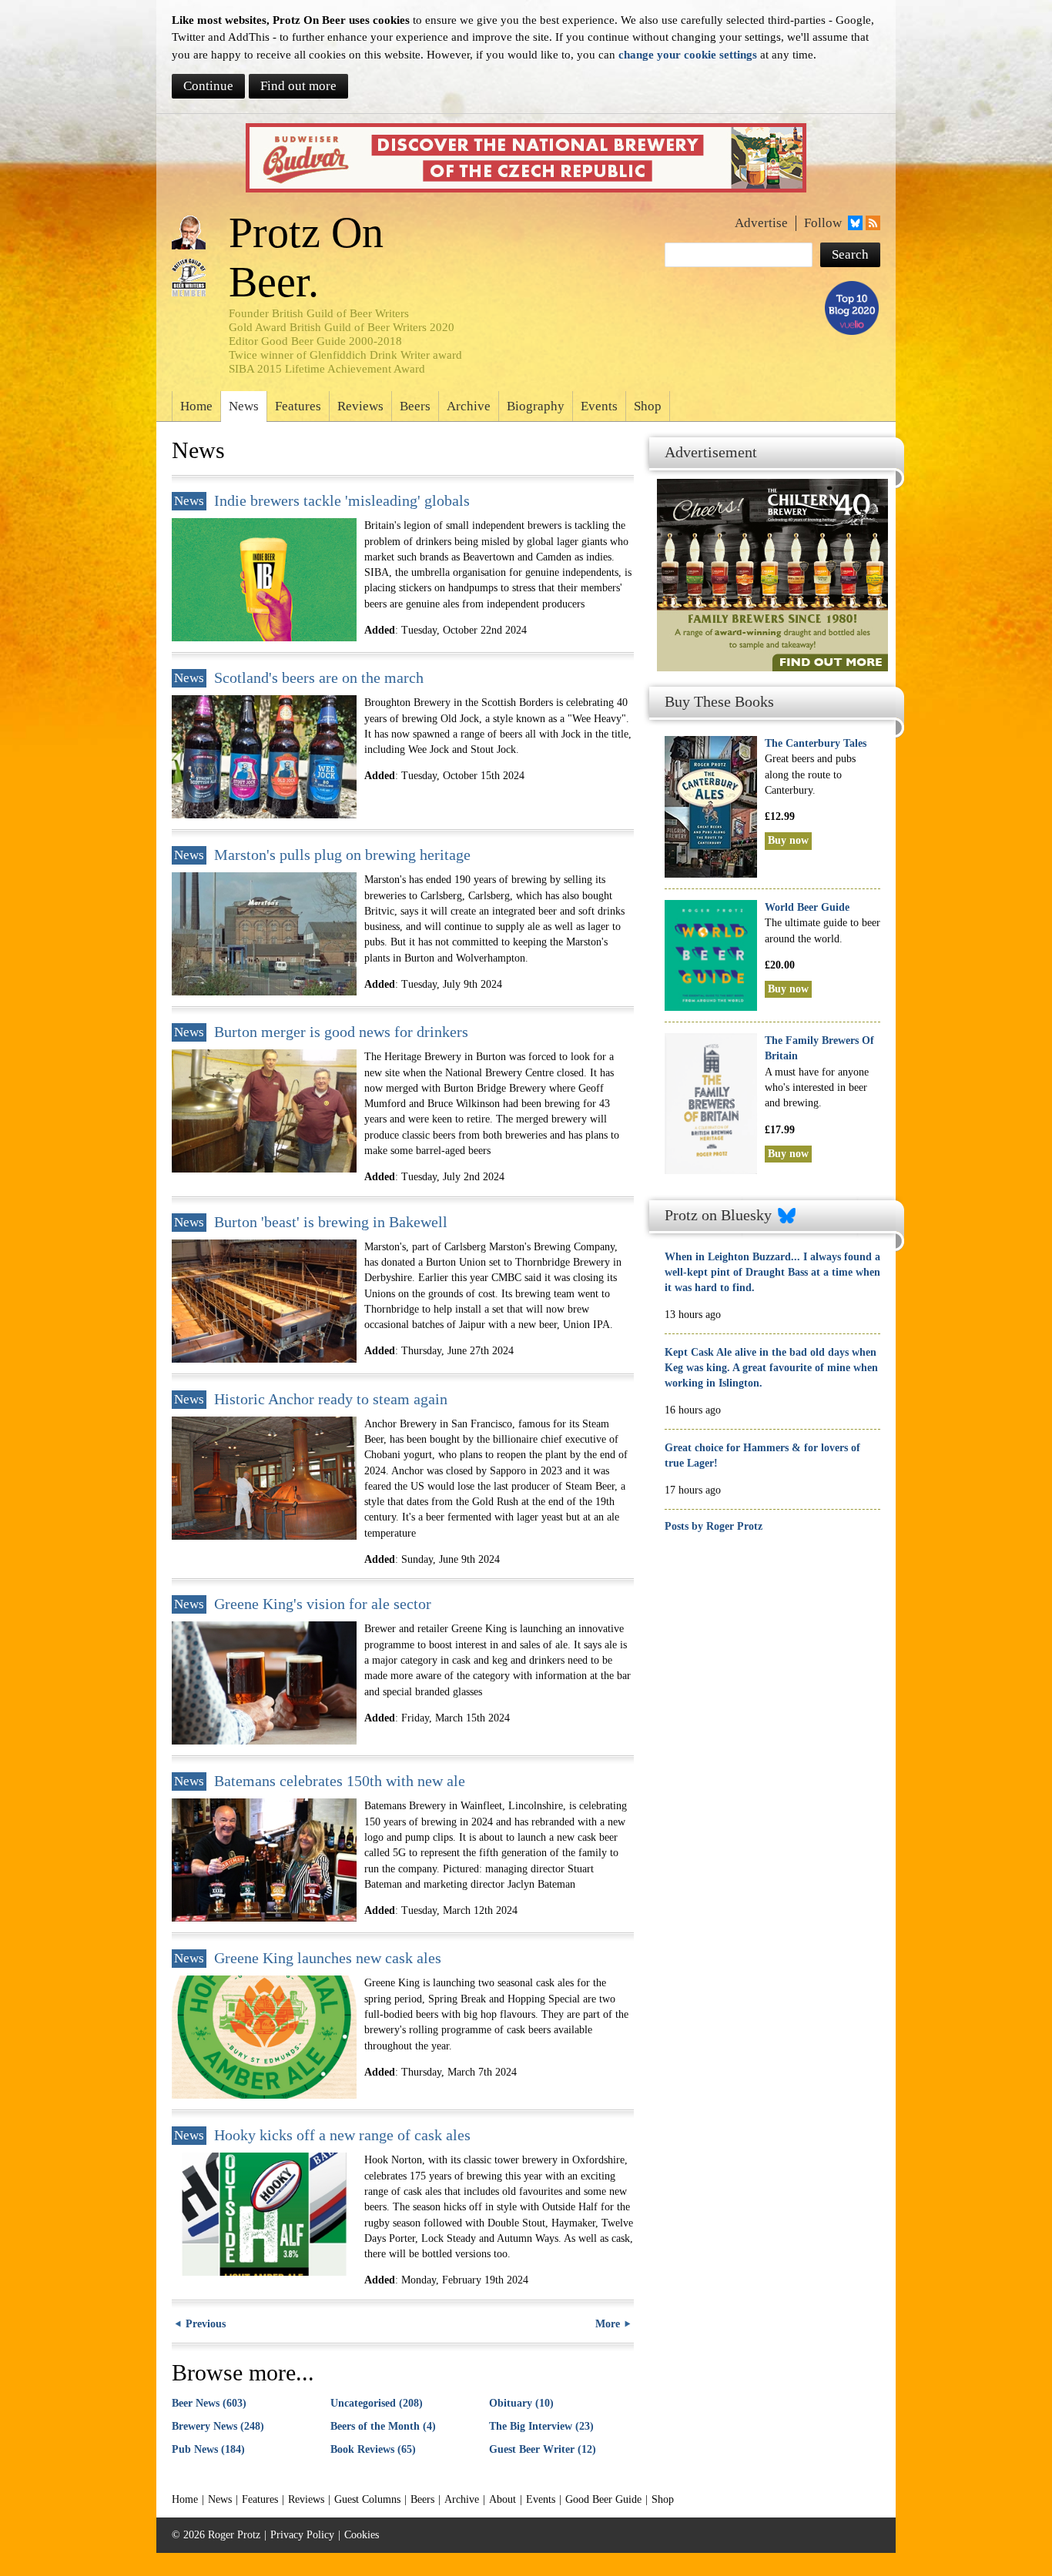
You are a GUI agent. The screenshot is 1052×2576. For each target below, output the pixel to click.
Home (196, 406)
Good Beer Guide (603, 2499)
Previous (206, 2324)
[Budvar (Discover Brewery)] (526, 158)
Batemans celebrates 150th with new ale (340, 1781)
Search (850, 254)
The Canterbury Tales (816, 743)
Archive (469, 406)
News (244, 406)
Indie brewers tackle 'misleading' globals (342, 501)
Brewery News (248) (218, 2426)
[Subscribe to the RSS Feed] (871, 223)
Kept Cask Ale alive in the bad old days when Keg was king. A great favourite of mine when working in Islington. (771, 1368)
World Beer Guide (807, 907)
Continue (208, 86)
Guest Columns (367, 2499)
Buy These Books (719, 702)
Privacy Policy (302, 2535)
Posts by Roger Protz (714, 1526)
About (503, 2499)
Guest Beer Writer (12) (543, 2449)
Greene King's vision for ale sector (323, 1604)
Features (298, 406)
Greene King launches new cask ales (328, 1958)
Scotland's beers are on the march (319, 678)
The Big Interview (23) (541, 2426)
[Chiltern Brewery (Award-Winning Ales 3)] (769, 550)
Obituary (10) (521, 2403)
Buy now (788, 840)
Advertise (761, 223)
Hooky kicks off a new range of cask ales (342, 2135)
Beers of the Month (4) (383, 2426)
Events (599, 406)
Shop (648, 406)
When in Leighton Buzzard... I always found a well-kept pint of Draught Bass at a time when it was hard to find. (772, 1273)
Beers (415, 406)
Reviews (360, 406)
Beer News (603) (209, 2403)
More (608, 2324)
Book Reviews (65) (373, 2449)
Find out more (298, 86)
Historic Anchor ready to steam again (331, 1399)
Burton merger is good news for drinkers (341, 1032)
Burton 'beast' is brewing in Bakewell (331, 1222)
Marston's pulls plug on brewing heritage (342, 855)
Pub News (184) (208, 2449)
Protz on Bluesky (718, 1215)
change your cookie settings (688, 54)
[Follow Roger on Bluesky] (854, 223)
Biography (536, 406)
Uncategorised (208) (377, 2403)
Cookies (362, 2535)
